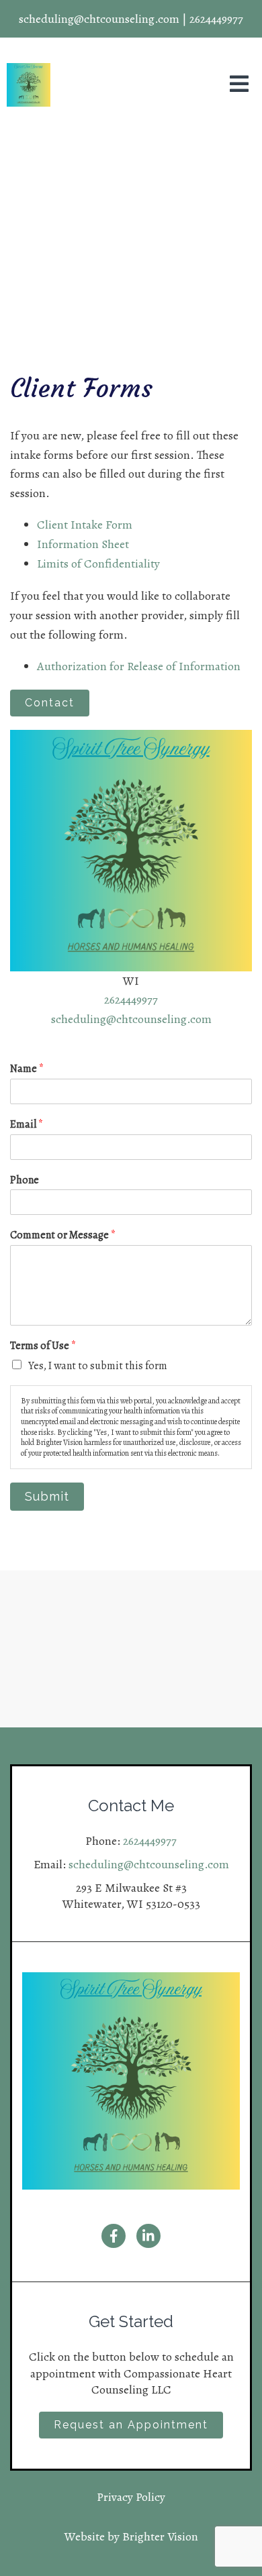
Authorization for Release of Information (139, 666)
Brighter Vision (160, 2536)
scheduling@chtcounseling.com (131, 1019)
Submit (47, 1496)
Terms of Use (43, 1346)
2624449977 (131, 1000)
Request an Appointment (131, 2425)
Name (27, 1069)
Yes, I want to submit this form (98, 1366)
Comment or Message (63, 1235)
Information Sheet (83, 544)
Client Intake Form (85, 525)
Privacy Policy (131, 2497)
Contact (50, 703)
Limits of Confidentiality (98, 563)
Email (27, 1125)
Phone (25, 1180)
